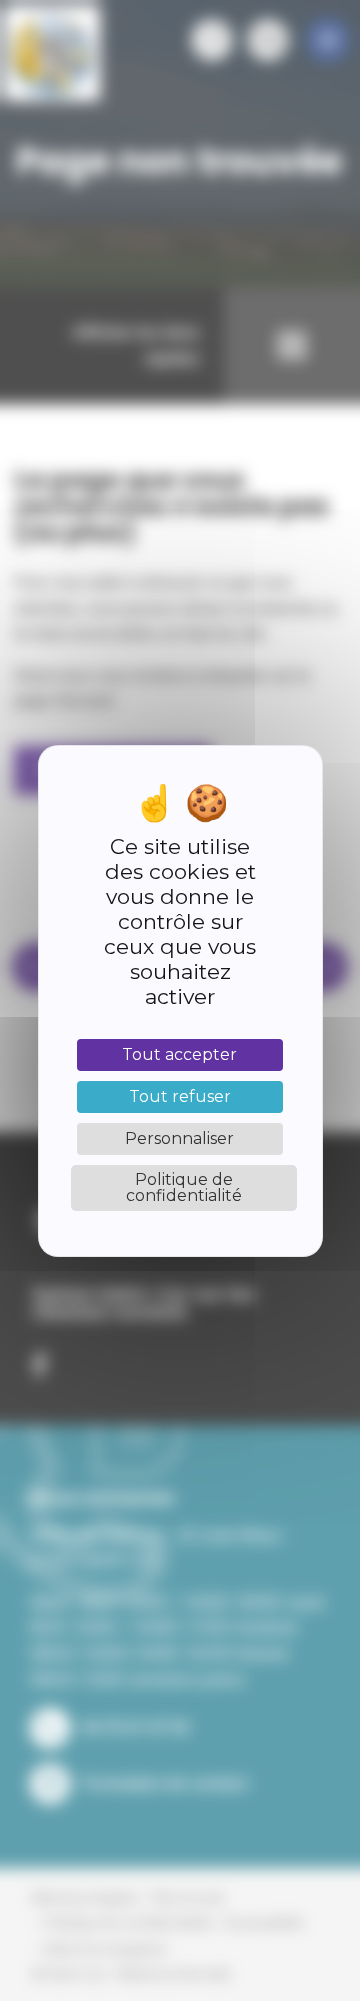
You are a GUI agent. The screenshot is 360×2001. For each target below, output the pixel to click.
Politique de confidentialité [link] (184, 1187)
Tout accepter (179, 1054)
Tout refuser (180, 1096)
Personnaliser (179, 1138)
